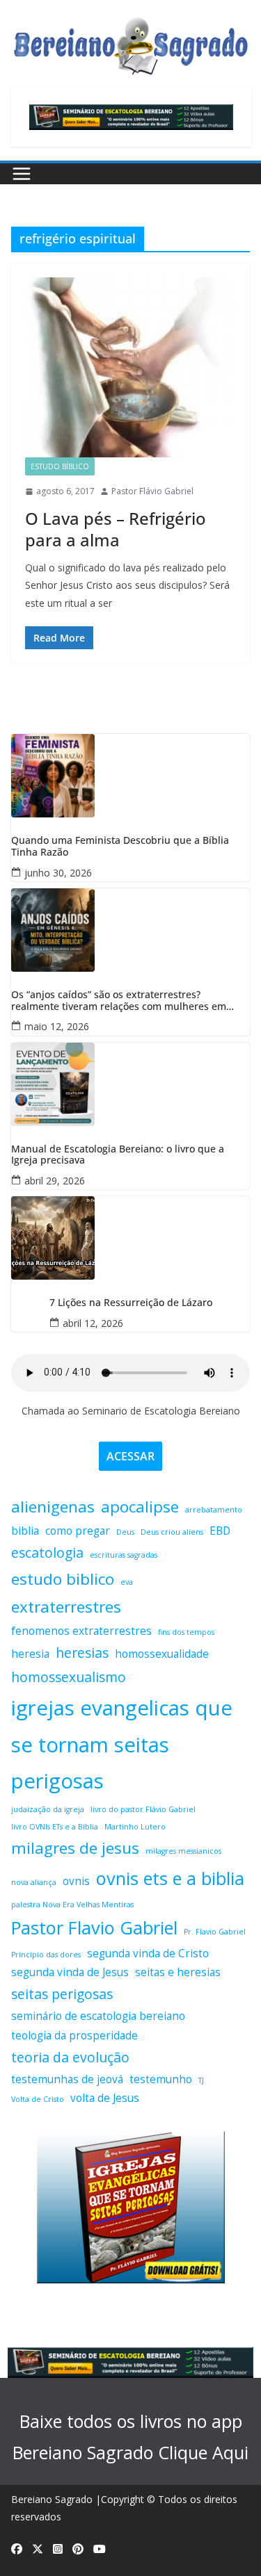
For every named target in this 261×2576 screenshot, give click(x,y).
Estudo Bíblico (60, 466)
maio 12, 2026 (57, 1026)
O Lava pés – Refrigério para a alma (116, 529)
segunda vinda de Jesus (70, 1972)
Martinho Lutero (135, 1827)
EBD (220, 1531)
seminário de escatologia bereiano (98, 2016)
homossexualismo (69, 1677)
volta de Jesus (105, 2098)
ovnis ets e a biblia (170, 1878)
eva (127, 1582)
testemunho (161, 2079)
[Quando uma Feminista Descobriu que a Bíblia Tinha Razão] (130, 776)
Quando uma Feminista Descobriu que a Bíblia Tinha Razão (120, 847)
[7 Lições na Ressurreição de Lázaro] (130, 1238)
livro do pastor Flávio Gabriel (143, 1809)
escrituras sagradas (124, 1555)
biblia (25, 1531)
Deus (125, 1532)
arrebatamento (214, 1510)
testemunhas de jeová (67, 2079)
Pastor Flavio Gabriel (94, 1927)
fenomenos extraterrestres (81, 1631)
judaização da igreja (48, 1809)
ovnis (76, 1881)
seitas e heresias (178, 1972)
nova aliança (34, 1882)
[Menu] (22, 174)
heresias (82, 1653)
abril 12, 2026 (93, 1323)
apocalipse (140, 1507)
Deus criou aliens (172, 1532)
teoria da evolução (70, 2057)
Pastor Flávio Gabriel (152, 491)
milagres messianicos (183, 1851)
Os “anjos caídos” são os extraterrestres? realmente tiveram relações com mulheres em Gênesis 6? (119, 1001)
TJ (201, 2080)
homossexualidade (162, 1654)
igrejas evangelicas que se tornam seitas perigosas (122, 1745)
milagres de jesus (75, 1848)
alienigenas (53, 1507)
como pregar (78, 1531)
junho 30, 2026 (58, 873)
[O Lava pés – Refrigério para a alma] (130, 367)
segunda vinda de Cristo (148, 1954)
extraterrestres (66, 1607)
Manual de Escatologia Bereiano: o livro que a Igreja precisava (118, 1155)
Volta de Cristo (38, 2099)
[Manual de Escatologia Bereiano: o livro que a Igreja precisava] (130, 1084)
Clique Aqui (203, 2452)
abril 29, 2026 (55, 1181)
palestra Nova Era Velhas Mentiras (72, 1905)
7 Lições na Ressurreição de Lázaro (131, 1303)
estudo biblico (63, 1579)
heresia (30, 1654)
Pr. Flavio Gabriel (215, 1932)
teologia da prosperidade (74, 2036)
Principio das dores (46, 1955)
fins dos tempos (186, 1632)
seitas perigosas (62, 1994)
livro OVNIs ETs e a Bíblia (55, 1827)
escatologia (47, 1552)
